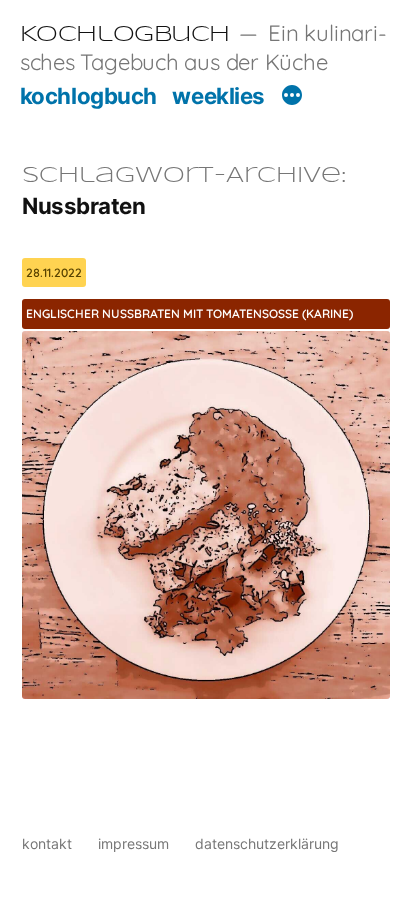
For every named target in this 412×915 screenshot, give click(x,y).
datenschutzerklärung (267, 843)
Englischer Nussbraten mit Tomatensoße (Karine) (189, 313)
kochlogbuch (88, 95)
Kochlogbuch (125, 35)
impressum (133, 843)
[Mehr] (292, 98)
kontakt (47, 843)
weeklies (218, 95)
